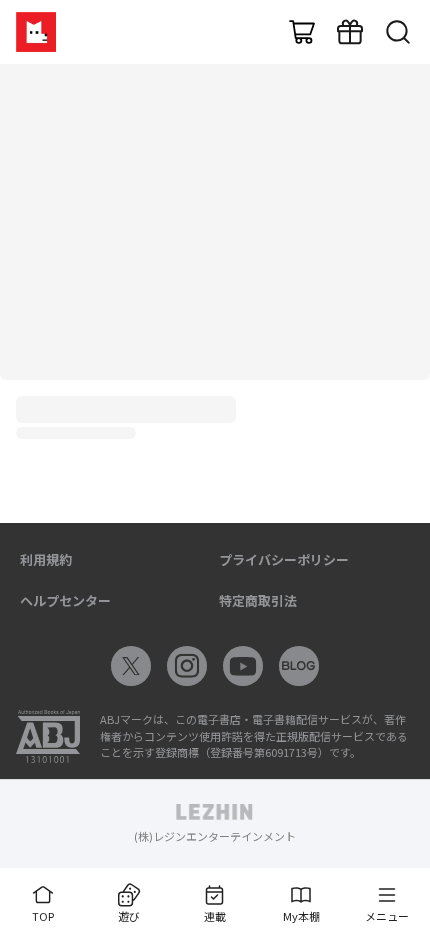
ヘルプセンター (65, 600)
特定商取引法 (258, 600)
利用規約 (46, 559)
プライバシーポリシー (284, 559)
